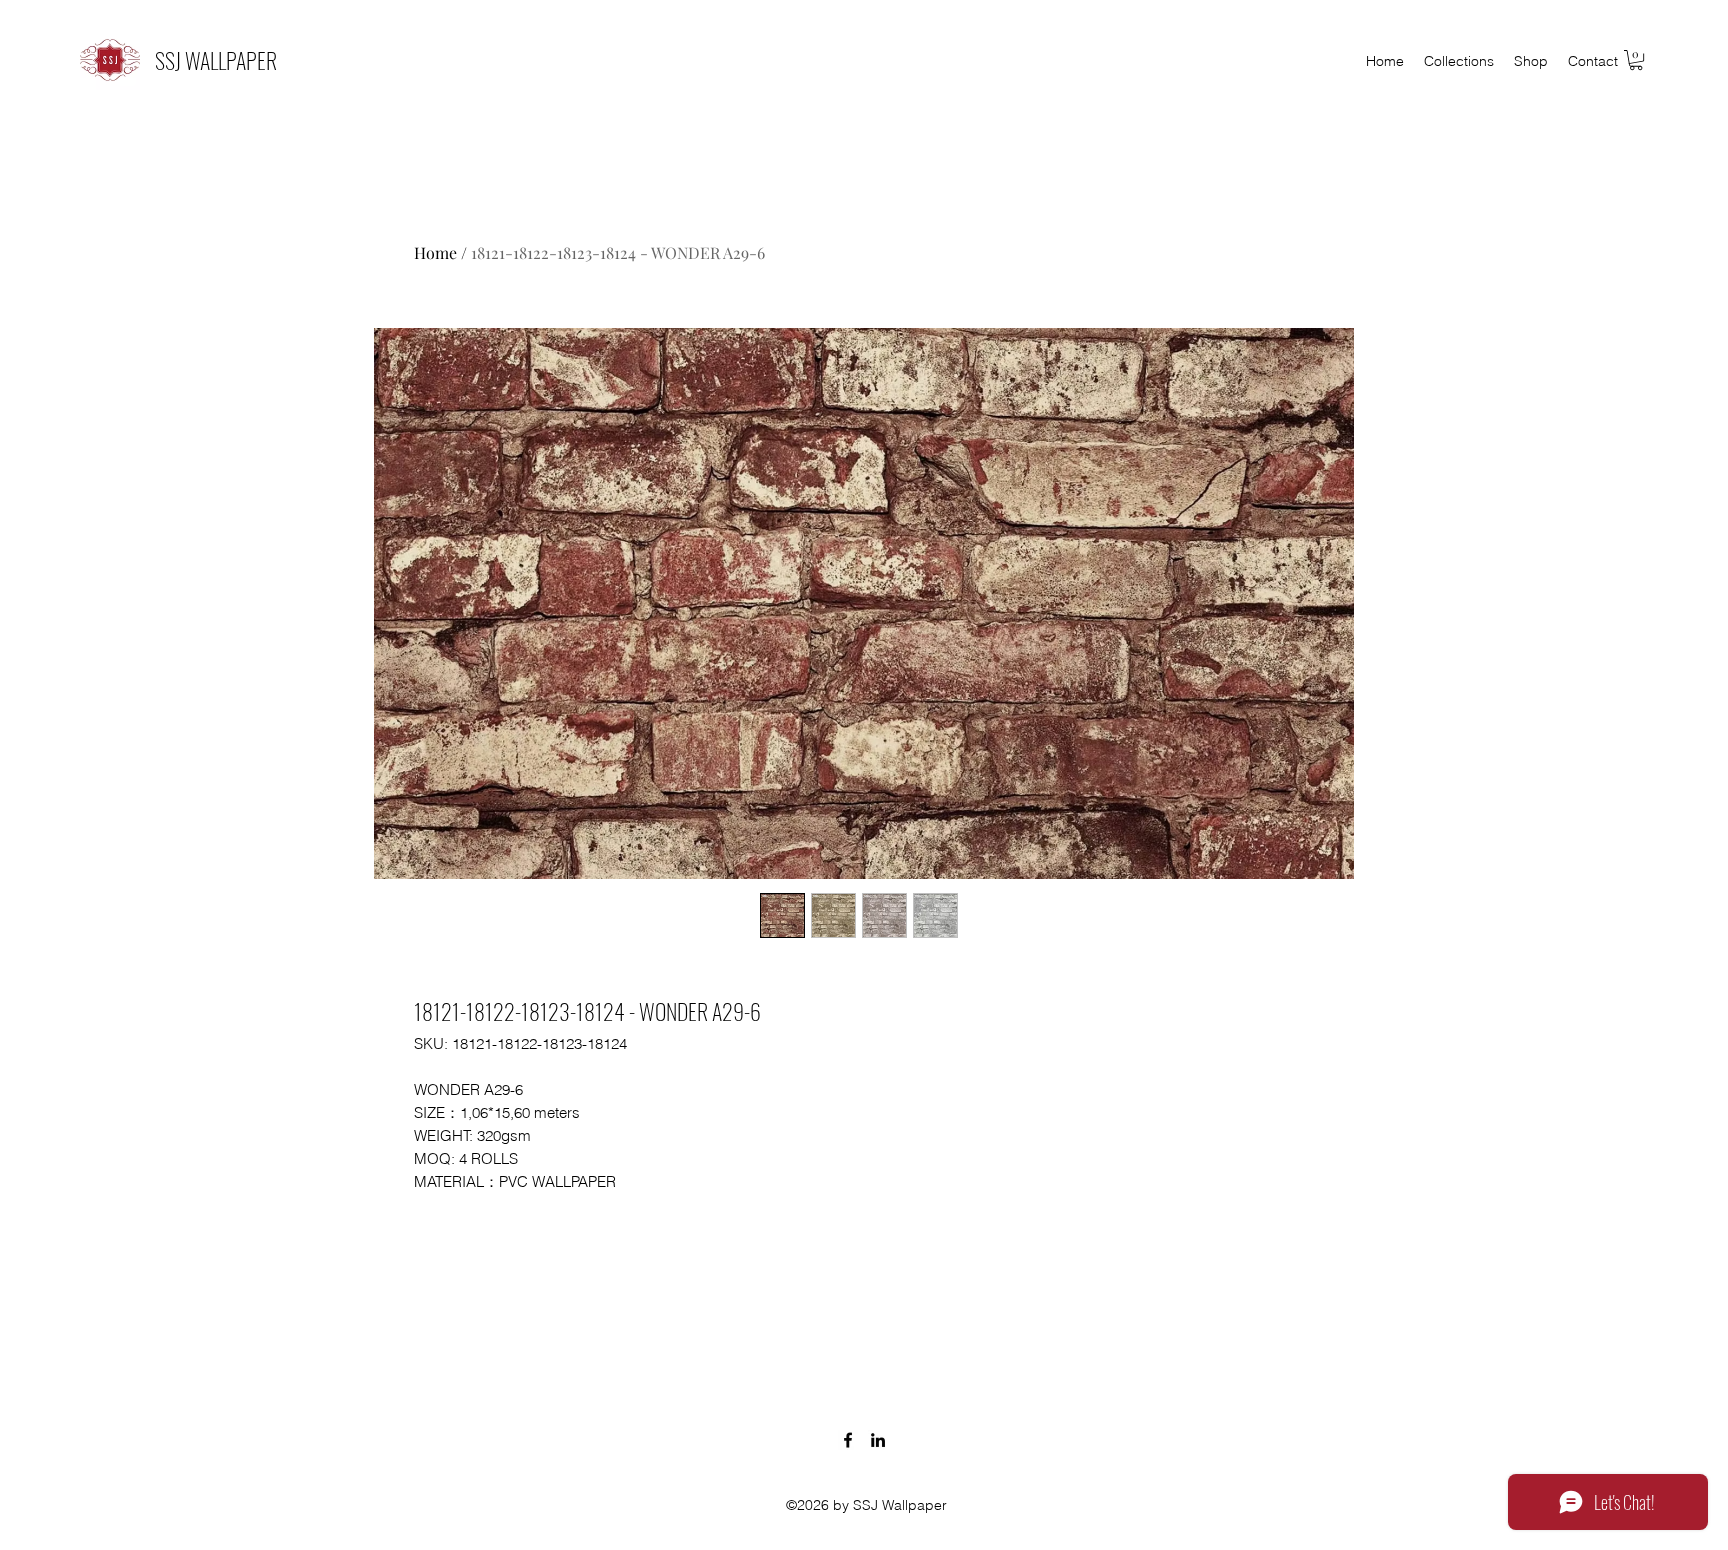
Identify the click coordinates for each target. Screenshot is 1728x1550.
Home (435, 252)
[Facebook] (848, 1440)
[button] (1636, 60)
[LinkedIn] (878, 1440)
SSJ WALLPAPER (216, 60)
